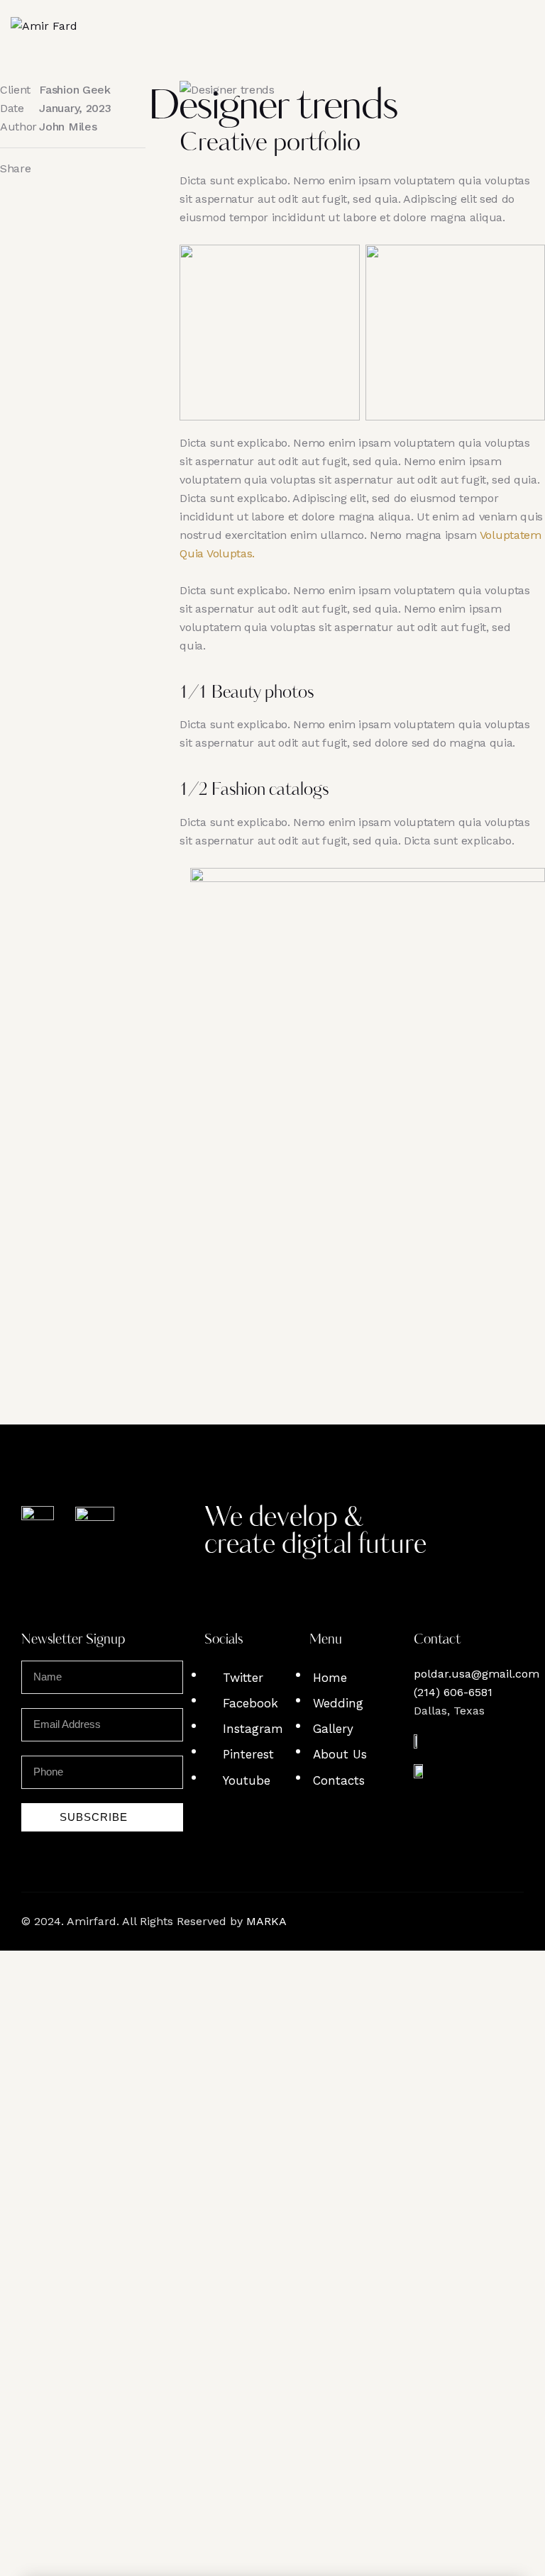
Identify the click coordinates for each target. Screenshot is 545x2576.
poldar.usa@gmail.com (477, 1674)
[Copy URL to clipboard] (89, 169)
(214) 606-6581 (453, 1692)
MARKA (266, 1921)
